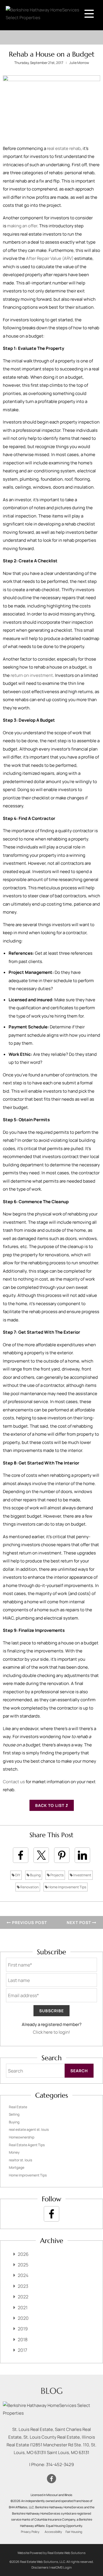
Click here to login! (51, 2032)
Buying (35, 1875)
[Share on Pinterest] (62, 1855)
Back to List (50, 1805)
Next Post (79, 1922)
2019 (23, 2329)
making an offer (22, 226)
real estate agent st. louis (29, 2129)
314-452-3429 (60, 2464)
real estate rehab (64, 148)
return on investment (32, 675)
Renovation (29, 1887)
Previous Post (29, 1922)
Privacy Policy (30, 2532)
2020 (23, 2318)
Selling (14, 2114)
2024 (23, 2275)
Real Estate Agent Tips (27, 2145)
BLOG (52, 2391)
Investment (82, 1875)
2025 (23, 2265)
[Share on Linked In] (82, 1855)
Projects (57, 1875)
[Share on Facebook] (21, 1855)
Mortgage (17, 2167)
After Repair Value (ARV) (50, 258)
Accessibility (53, 2532)
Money (14, 2152)
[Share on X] (41, 1855)
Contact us (14, 1782)
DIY (17, 1875)
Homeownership (22, 2137)
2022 (23, 2297)
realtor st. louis (20, 2160)
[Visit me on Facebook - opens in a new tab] (51, 2214)
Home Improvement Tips (67, 1887)
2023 (23, 2286)
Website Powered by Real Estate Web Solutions (51, 2553)
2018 (23, 2340)
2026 (23, 2254)
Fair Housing (74, 2532)
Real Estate (18, 2107)
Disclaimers (40, 2567)
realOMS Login (61, 2567)
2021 (23, 2308)
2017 (22, 2350)
